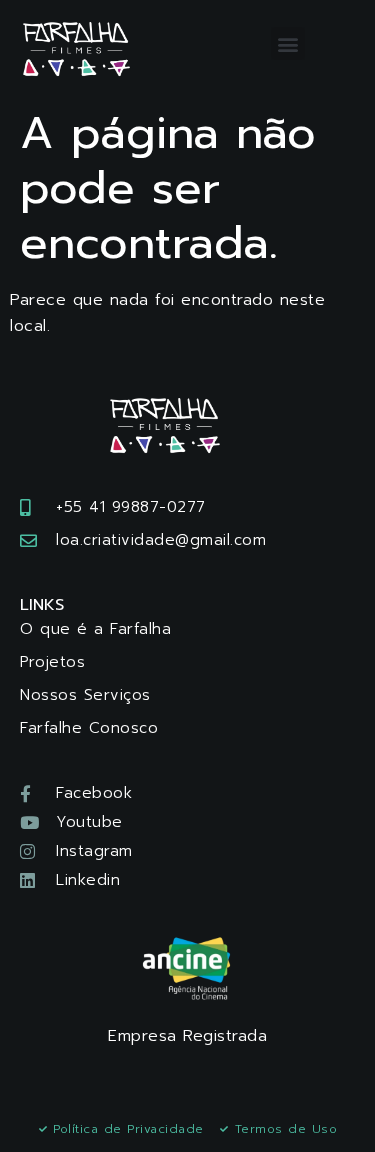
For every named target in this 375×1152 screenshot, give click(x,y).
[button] (288, 43)
